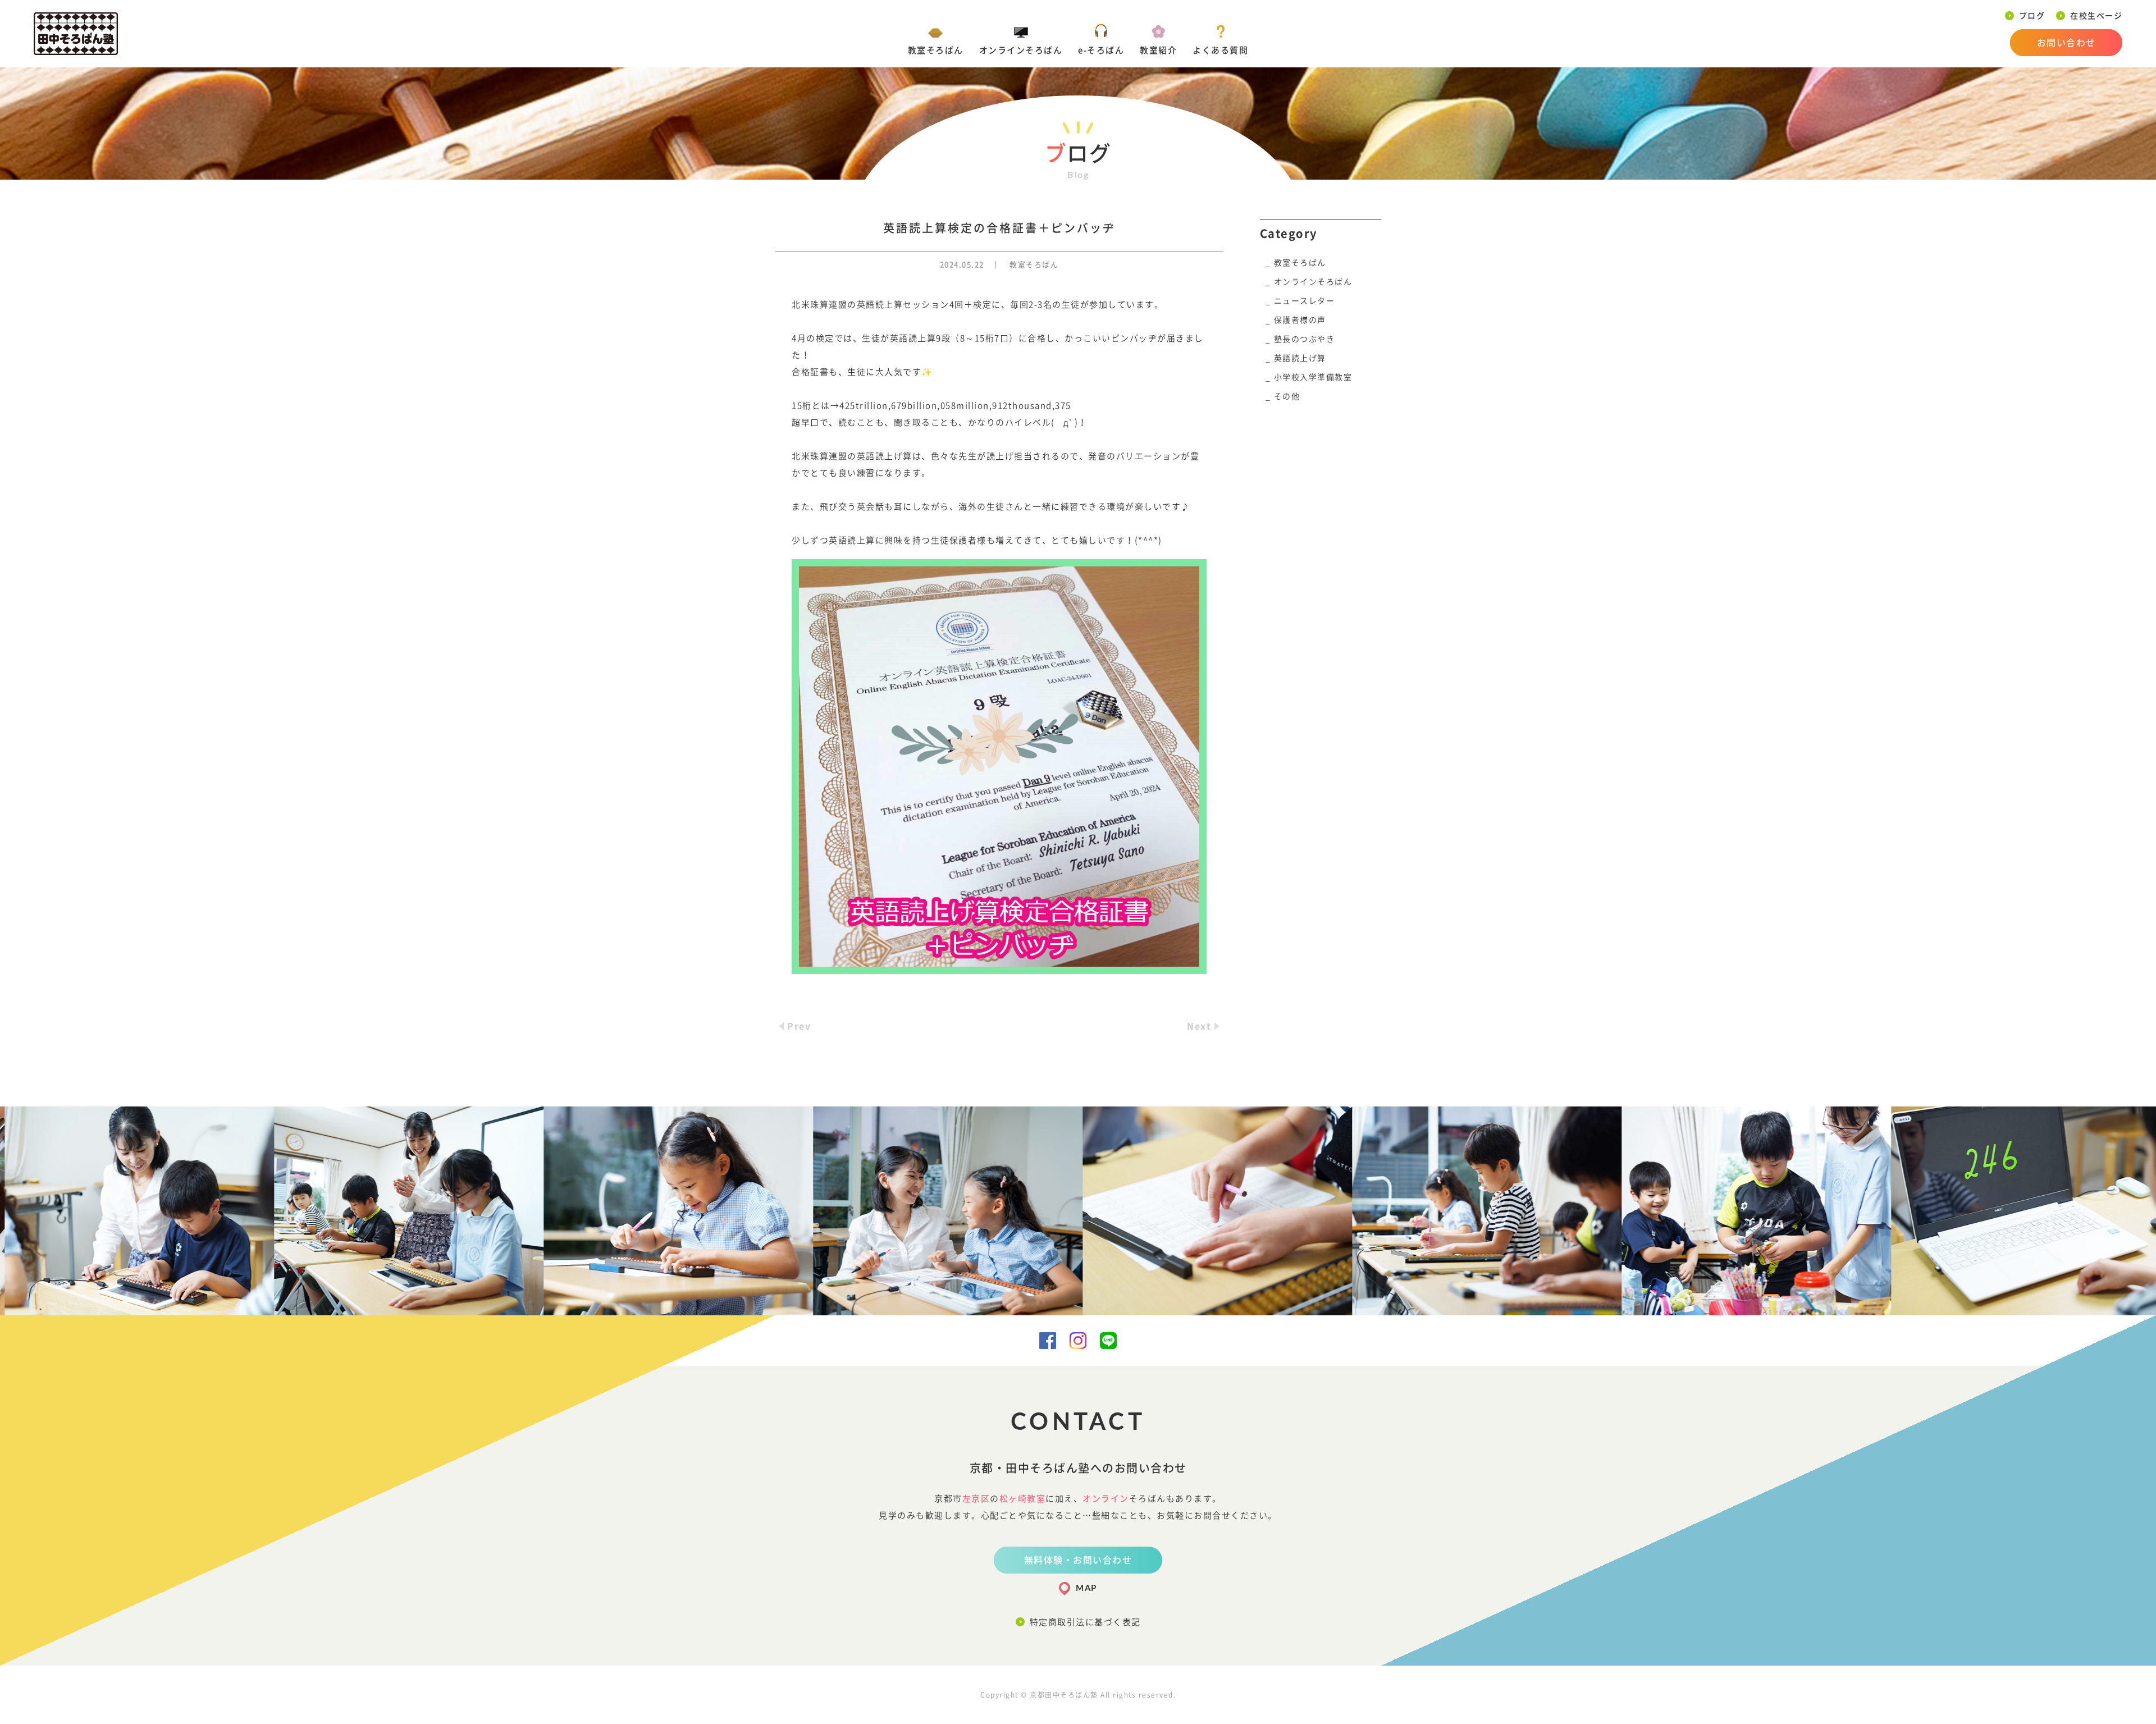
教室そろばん (936, 50)
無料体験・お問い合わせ (1078, 1560)
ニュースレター (1305, 301)
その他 (1287, 396)
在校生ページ (2096, 16)
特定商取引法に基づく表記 (1085, 1622)
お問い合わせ (2066, 43)
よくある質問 (1220, 50)
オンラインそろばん (1021, 50)
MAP (1086, 1588)
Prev (799, 1026)
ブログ (2032, 16)
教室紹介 (1158, 50)
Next (1199, 1026)
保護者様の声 (1300, 320)
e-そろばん (1101, 50)
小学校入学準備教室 (1313, 377)
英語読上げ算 (1300, 358)
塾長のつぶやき (1305, 339)
